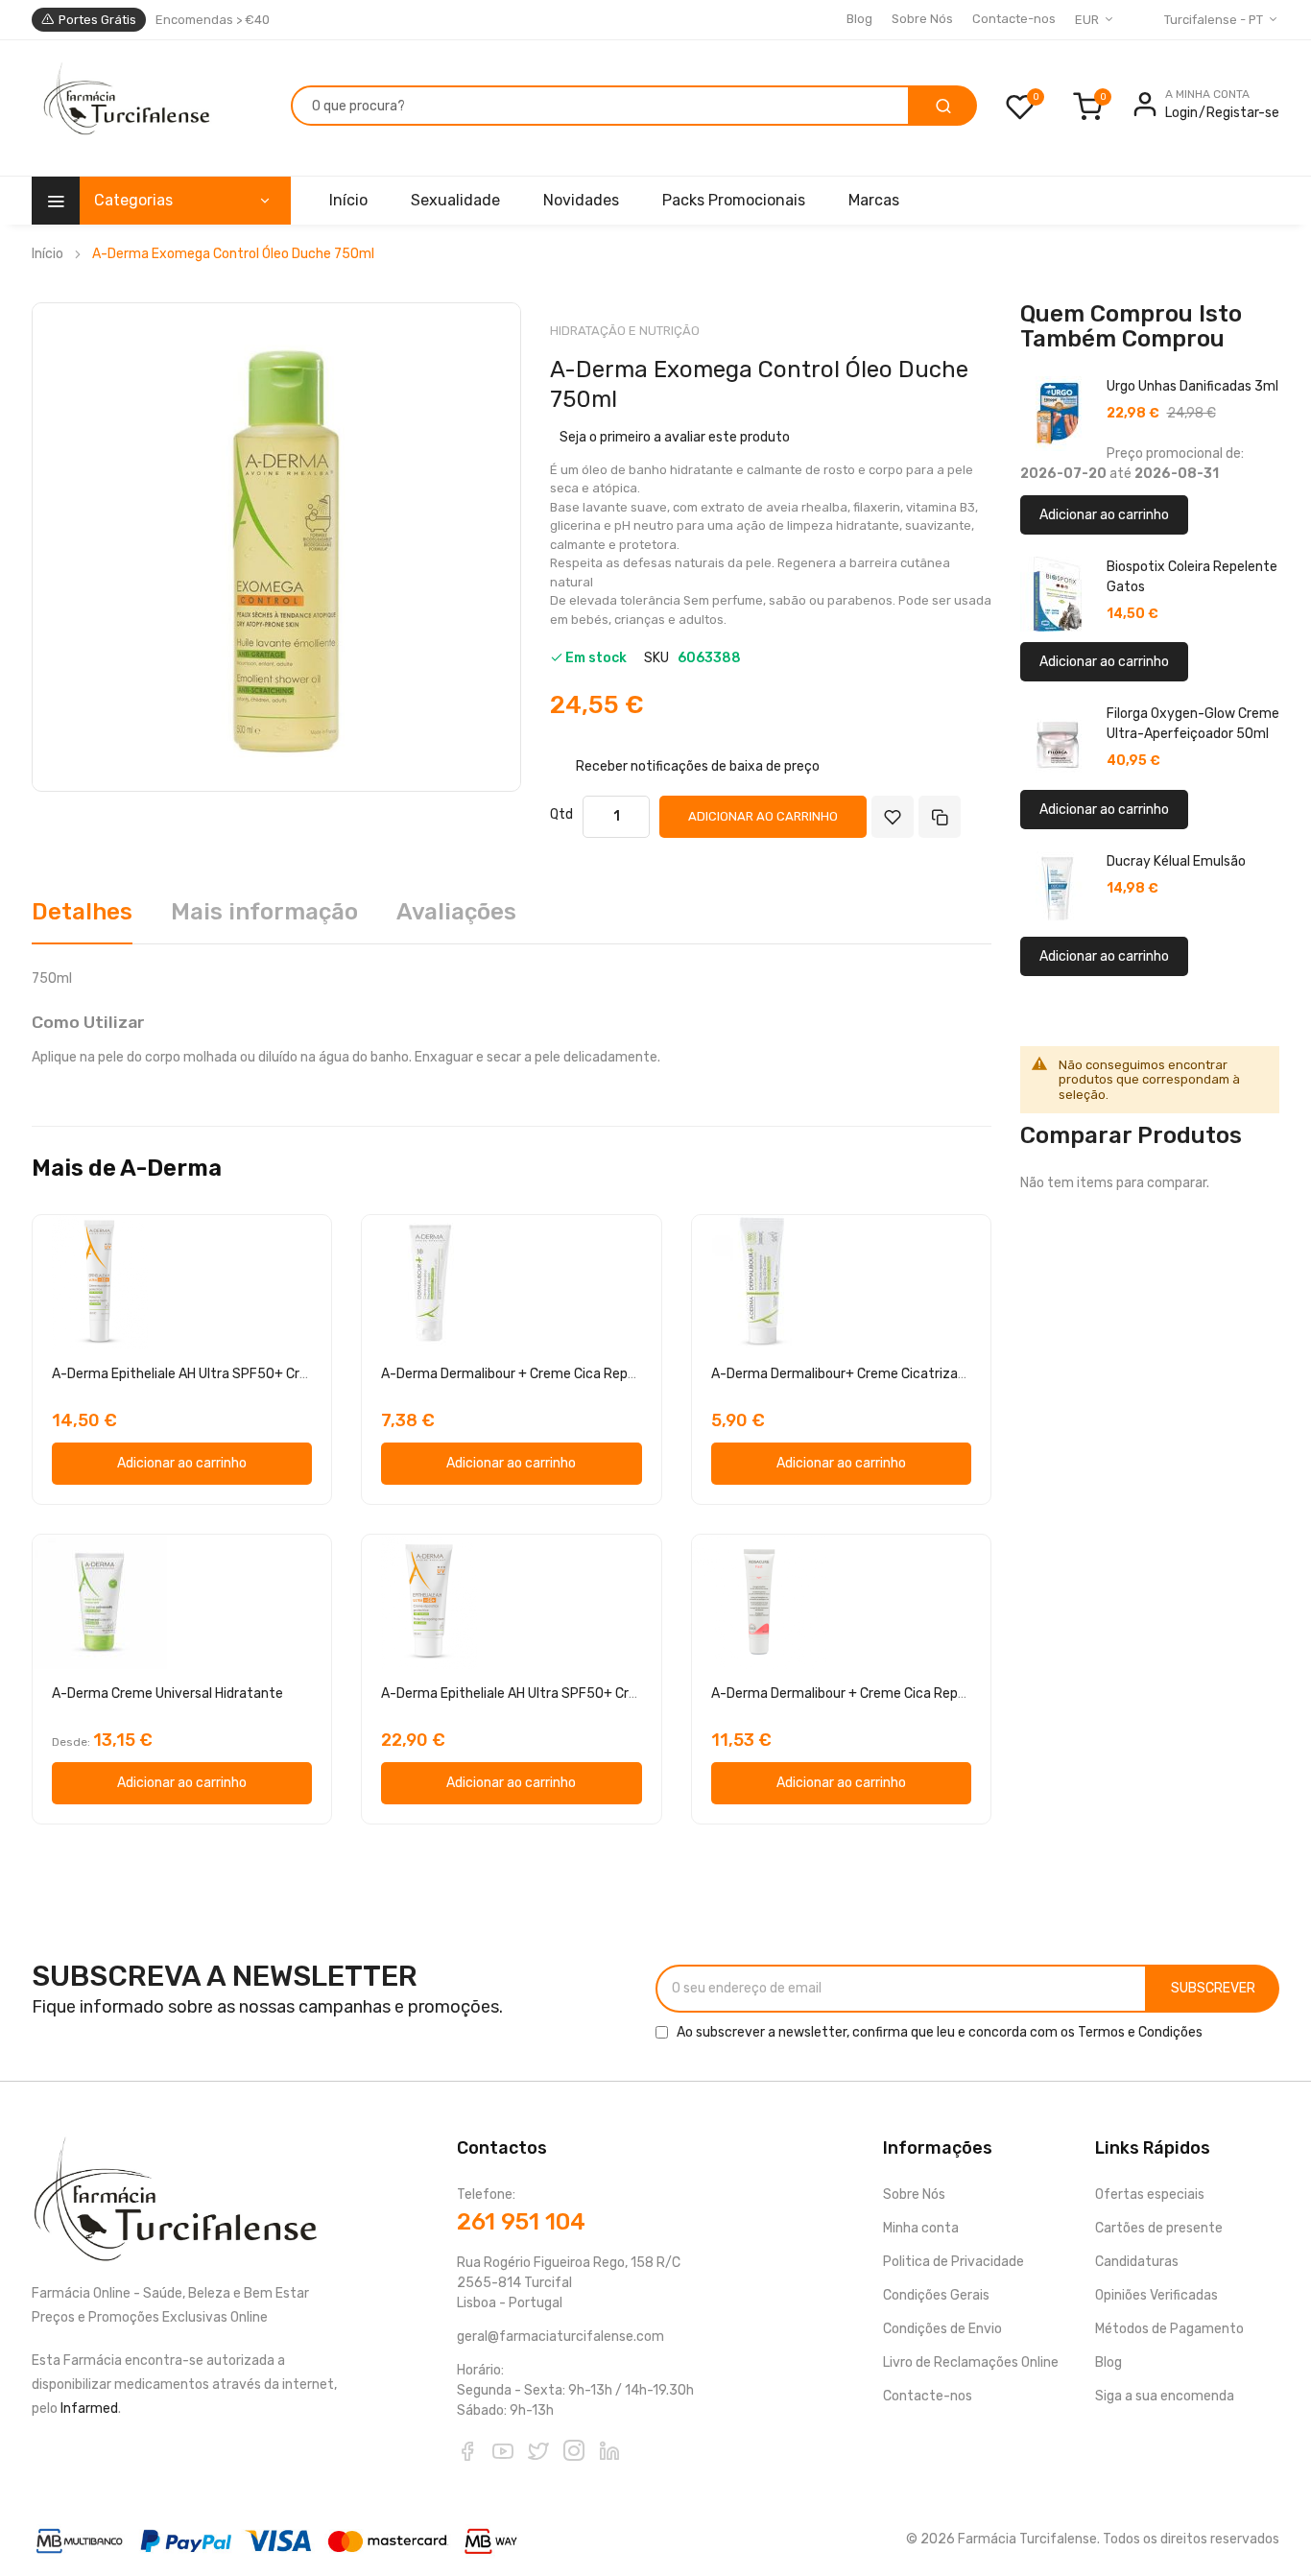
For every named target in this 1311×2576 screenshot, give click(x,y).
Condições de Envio (942, 2329)
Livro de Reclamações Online (971, 2362)
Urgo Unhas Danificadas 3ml (1192, 386)
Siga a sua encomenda (1165, 2396)
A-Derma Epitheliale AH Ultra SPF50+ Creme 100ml (539, 1693)
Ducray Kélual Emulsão (1176, 861)
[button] (512, 1023)
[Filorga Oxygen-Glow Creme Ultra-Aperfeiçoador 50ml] (1058, 741)
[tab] (82, 919)
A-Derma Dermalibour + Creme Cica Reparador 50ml (542, 1374)
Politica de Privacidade (953, 2262)
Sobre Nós (922, 19)
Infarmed (89, 2409)
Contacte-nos (1014, 19)
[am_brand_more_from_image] (182, 1282)
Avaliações (456, 912)
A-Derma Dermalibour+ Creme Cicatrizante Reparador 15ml (895, 1374)
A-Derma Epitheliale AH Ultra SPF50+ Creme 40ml (207, 1374)
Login (1181, 113)
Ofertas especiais (1150, 2194)
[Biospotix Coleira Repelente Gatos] (1058, 594)
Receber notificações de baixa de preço (698, 766)
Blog (859, 19)
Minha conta (921, 2228)
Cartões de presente (1159, 2228)
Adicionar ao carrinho (1104, 515)
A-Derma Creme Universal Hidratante (167, 1693)
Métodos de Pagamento (1169, 2329)
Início (48, 254)
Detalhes (82, 912)
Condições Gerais (936, 2295)
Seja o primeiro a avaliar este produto (675, 437)
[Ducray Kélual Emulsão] (1058, 889)
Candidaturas (1137, 2262)
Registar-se (1243, 113)
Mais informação (264, 912)
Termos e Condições (1140, 2032)
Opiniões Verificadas (1156, 2295)
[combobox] (600, 106)
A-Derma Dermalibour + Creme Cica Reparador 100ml (875, 1693)
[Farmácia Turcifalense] (124, 108)
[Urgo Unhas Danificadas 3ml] (1058, 414)
